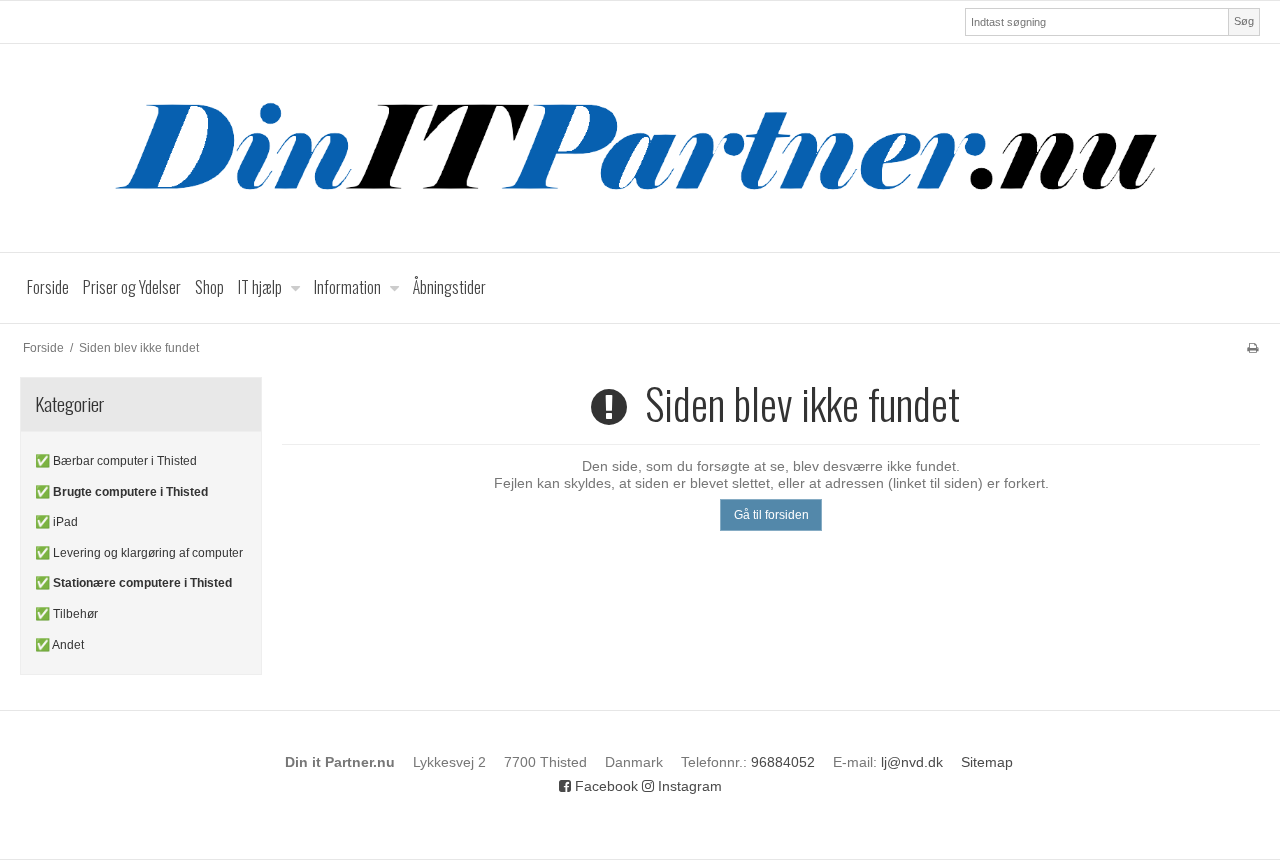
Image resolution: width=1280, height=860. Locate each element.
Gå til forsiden (771, 515)
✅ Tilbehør (66, 614)
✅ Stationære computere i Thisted (133, 583)
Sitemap (987, 762)
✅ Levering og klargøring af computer (139, 553)
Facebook (604, 786)
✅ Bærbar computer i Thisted (116, 461)
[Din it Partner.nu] (640, 148)
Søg (1244, 21)
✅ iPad (56, 522)
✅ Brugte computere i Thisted (121, 492)
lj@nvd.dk (912, 762)
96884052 (783, 762)
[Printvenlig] (1252, 348)
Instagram (688, 786)
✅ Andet (59, 645)
